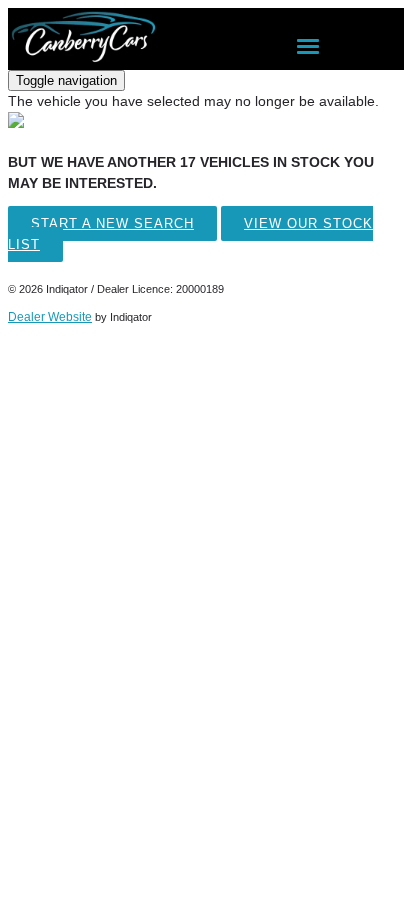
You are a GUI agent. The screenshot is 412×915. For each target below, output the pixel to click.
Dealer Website (50, 317)
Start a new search (112, 223)
